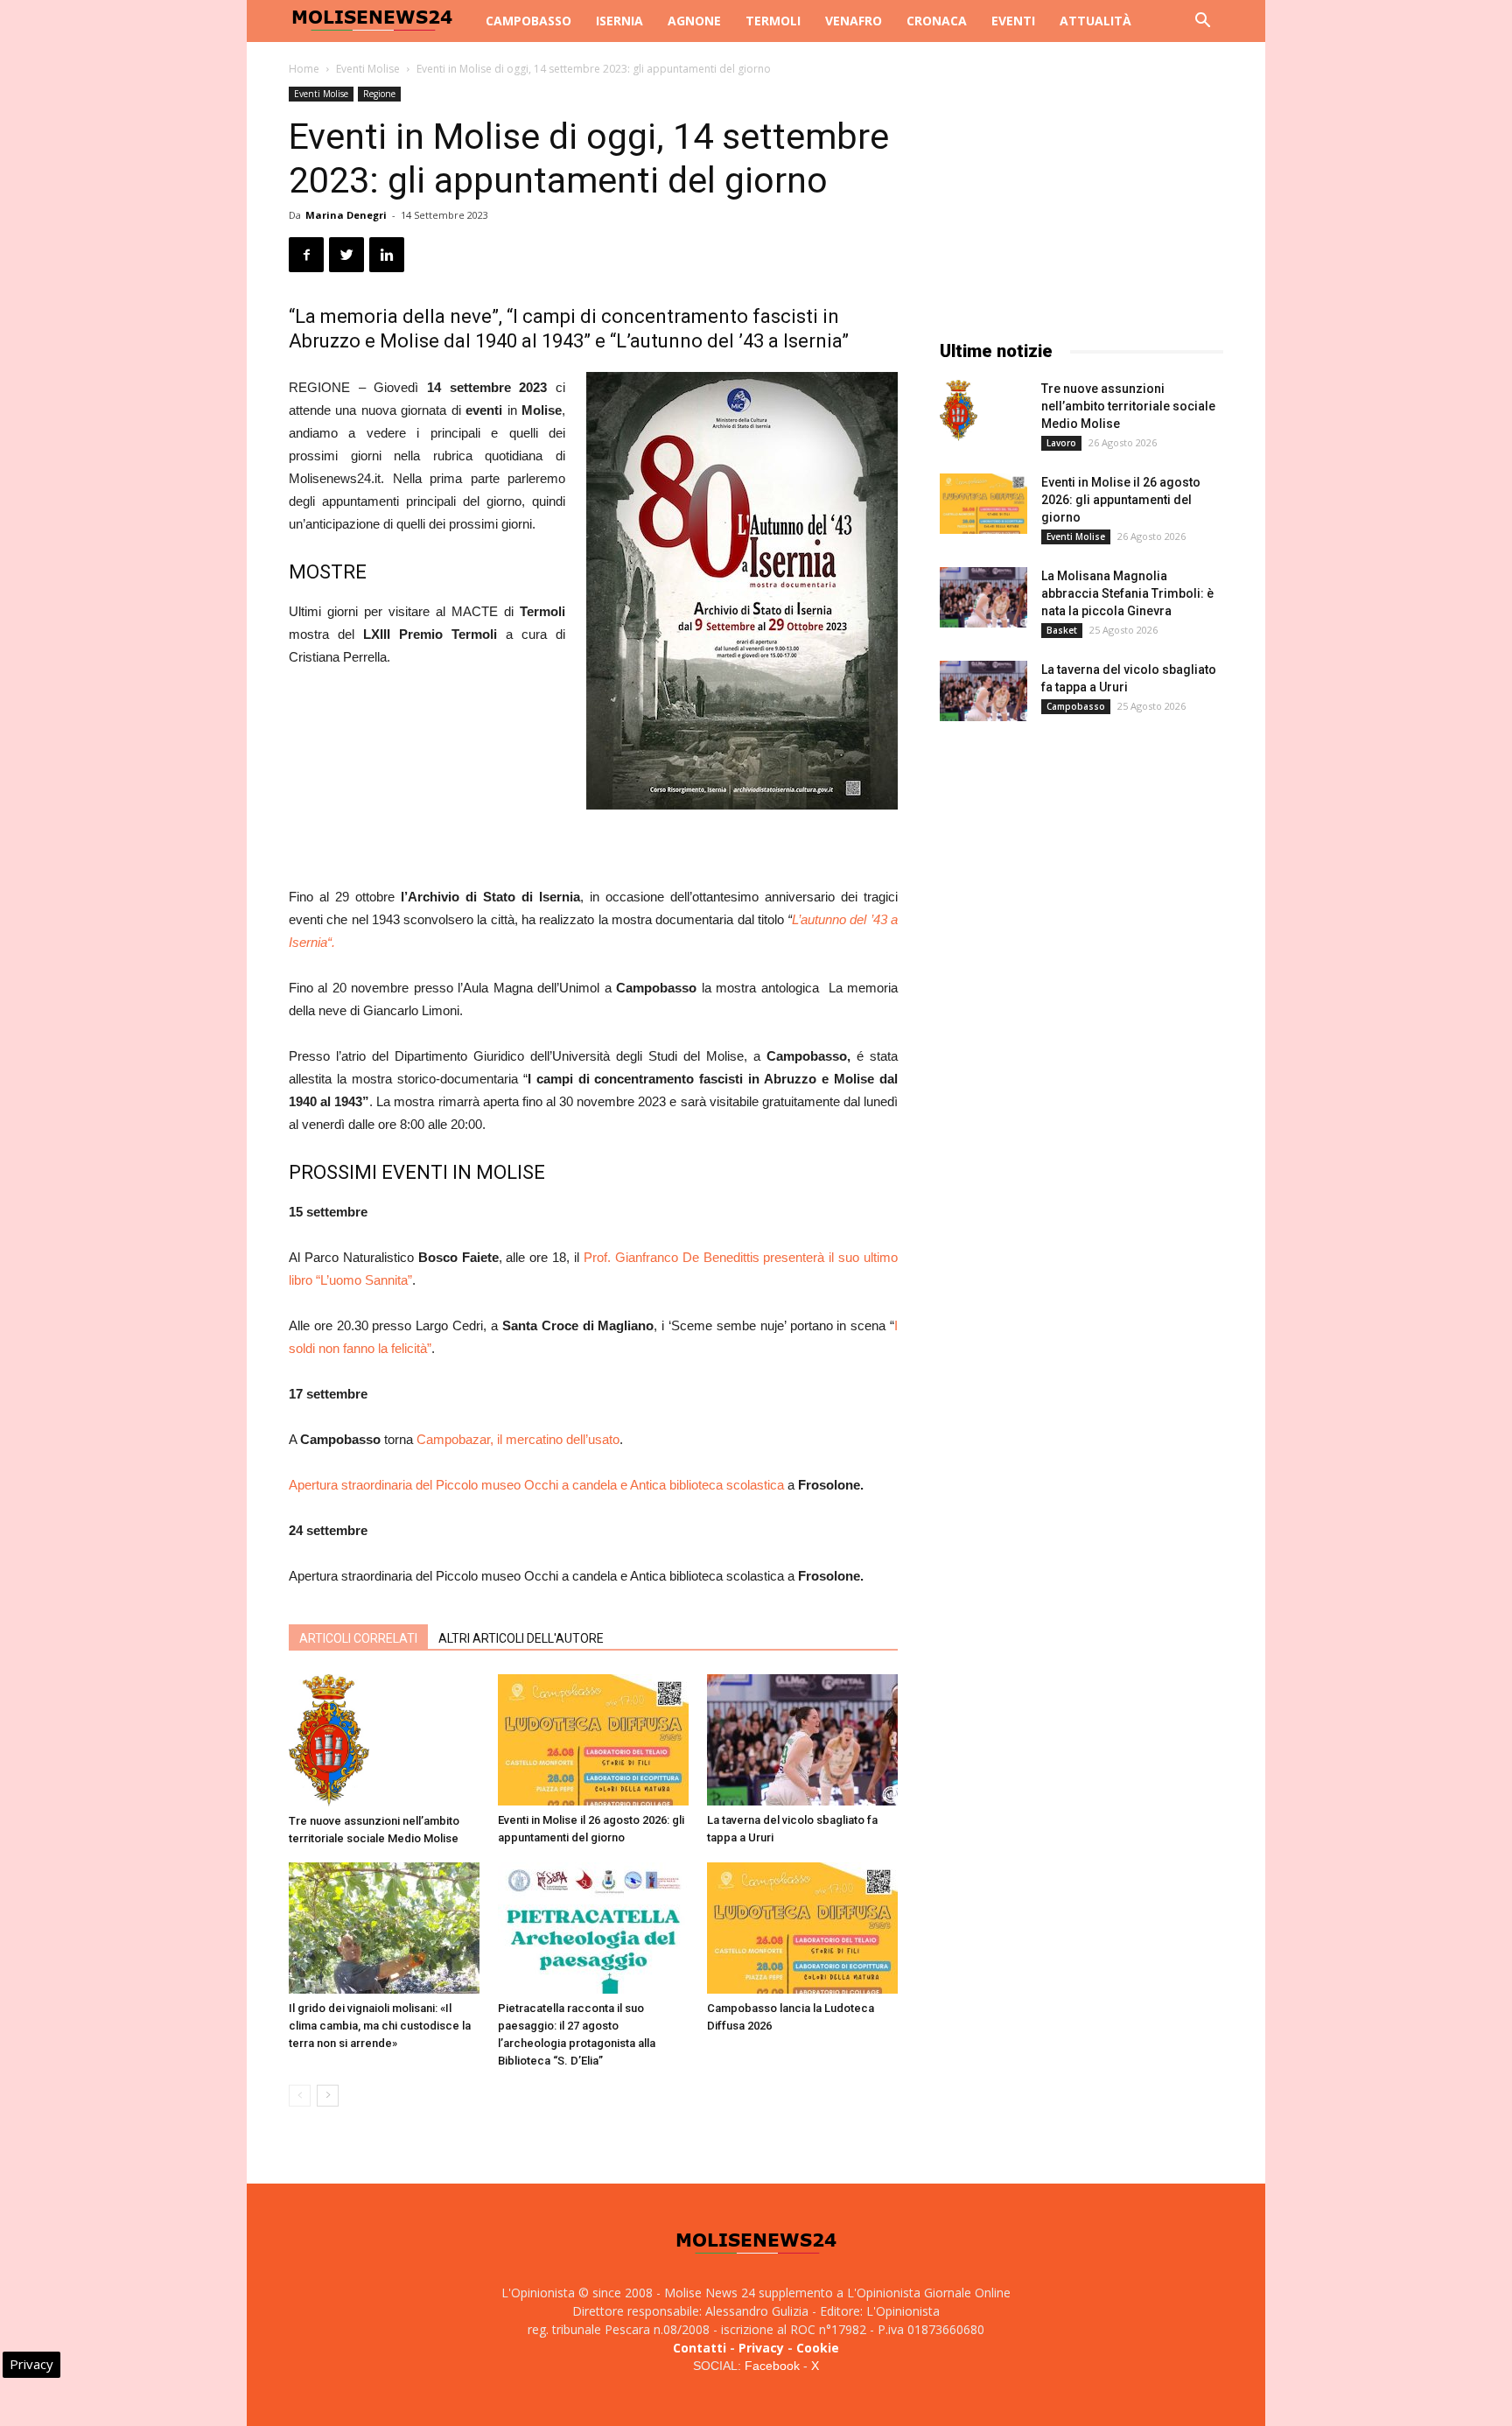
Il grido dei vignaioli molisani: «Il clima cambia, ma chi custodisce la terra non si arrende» (380, 2026)
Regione (379, 94)
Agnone (694, 21)
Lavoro (1061, 443)
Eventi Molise (368, 69)
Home (304, 69)
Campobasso (528, 21)
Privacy (761, 2348)
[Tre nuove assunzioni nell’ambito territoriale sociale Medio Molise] (384, 1740)
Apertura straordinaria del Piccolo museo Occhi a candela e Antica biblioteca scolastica (536, 1485)
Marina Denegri (346, 215)
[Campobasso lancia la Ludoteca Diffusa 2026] (802, 1928)
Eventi (1013, 21)
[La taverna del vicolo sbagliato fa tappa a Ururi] (802, 1740)
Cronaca (937, 21)
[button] (1202, 22)
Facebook (772, 2366)
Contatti (700, 2348)
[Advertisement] (593, 841)
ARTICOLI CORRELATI (358, 1638)
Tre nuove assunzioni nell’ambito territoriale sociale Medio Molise (1128, 406)
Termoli (773, 21)
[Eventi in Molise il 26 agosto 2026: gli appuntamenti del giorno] (593, 1740)
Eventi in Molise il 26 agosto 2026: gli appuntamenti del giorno (1121, 500)
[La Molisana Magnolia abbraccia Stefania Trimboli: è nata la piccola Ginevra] (983, 597)
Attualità (1095, 21)
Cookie (818, 2348)
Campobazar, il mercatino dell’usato (518, 1439)
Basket (1062, 630)
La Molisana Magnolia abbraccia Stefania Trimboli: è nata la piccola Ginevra (1127, 593)
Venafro (854, 21)
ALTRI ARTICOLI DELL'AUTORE (521, 1638)
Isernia (619, 21)
